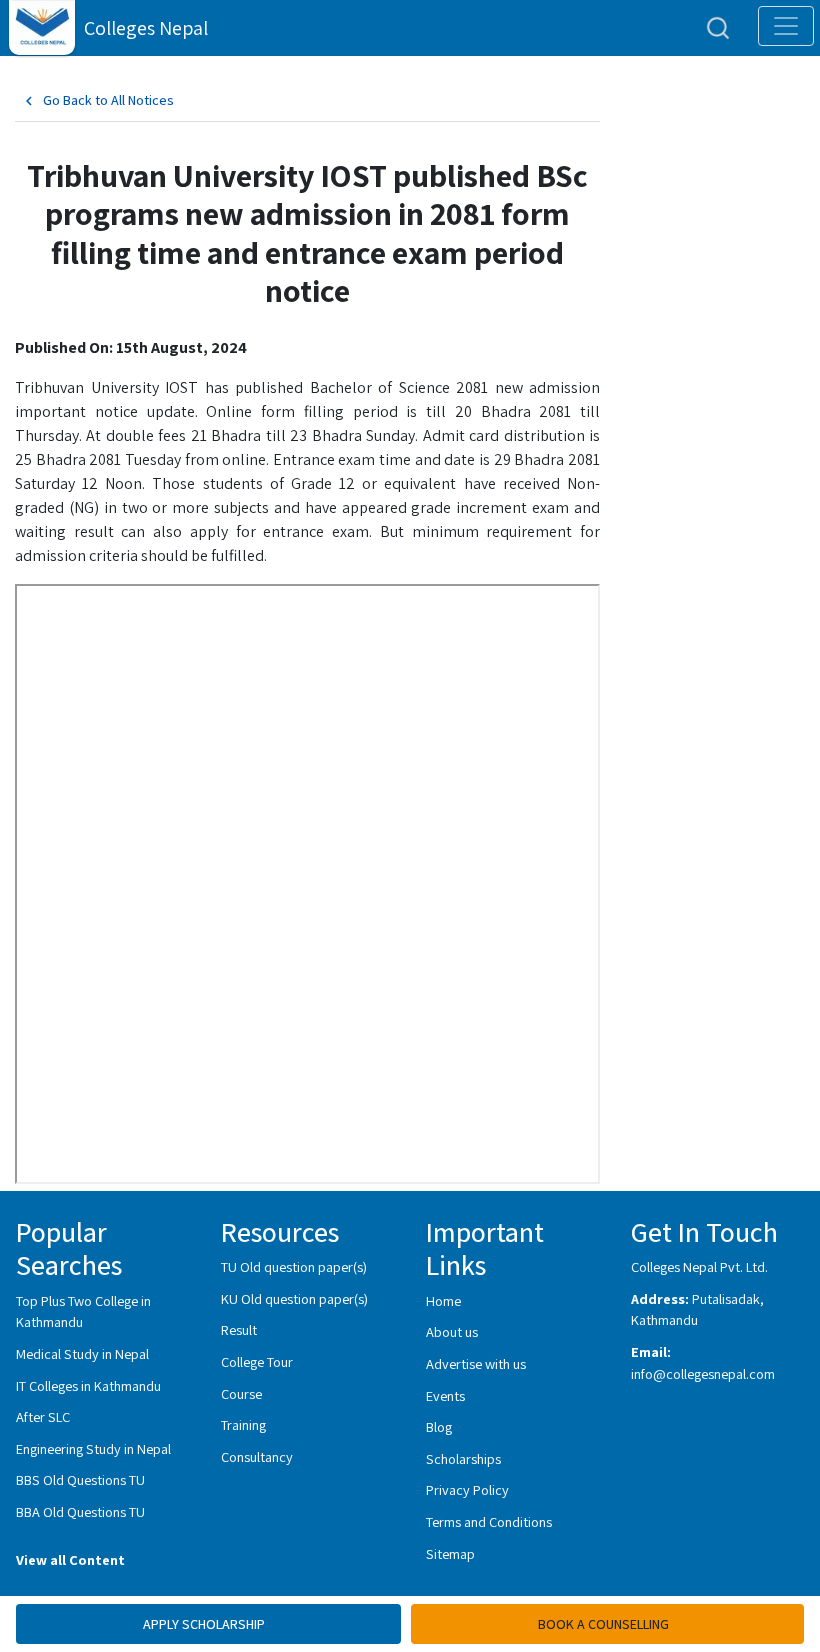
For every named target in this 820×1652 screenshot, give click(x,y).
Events (445, 1395)
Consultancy (257, 1456)
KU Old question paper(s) (294, 1298)
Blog (439, 1426)
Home (443, 1300)
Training (243, 1424)
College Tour (257, 1361)
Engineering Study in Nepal (93, 1448)
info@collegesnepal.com (703, 1373)
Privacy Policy (467, 1489)
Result (239, 1329)
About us (452, 1331)
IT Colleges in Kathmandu (88, 1385)
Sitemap (450, 1553)
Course (241, 1393)
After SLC (43, 1416)
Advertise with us (476, 1363)
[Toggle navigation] (786, 26)
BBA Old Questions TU (80, 1511)
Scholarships (463, 1458)
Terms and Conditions (489, 1521)
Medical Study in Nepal (82, 1353)
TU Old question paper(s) (294, 1266)
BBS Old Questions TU (80, 1479)
